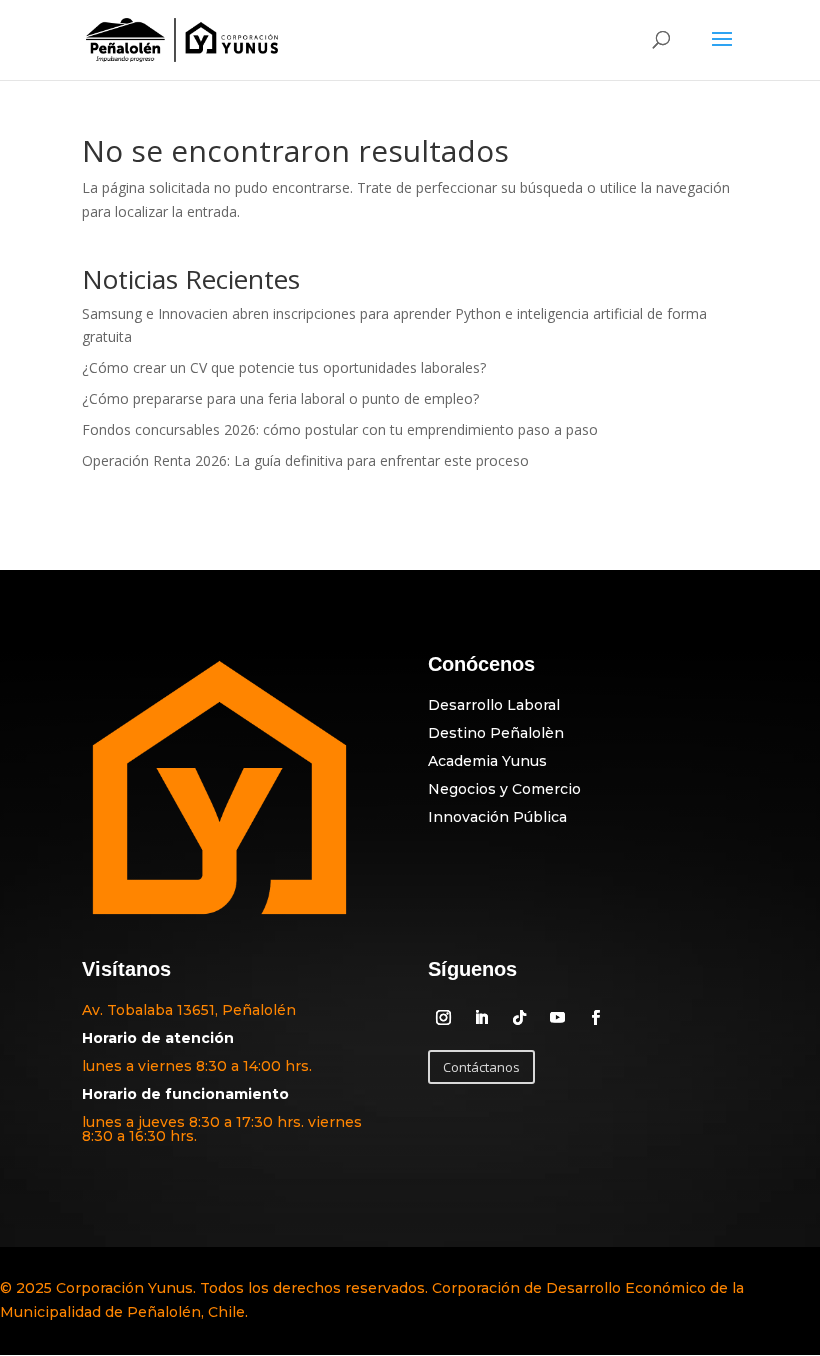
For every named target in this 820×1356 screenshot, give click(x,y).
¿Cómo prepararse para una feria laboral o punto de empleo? (280, 398)
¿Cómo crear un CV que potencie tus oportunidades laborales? (284, 367)
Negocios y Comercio (504, 789)
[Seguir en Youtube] (557, 1018)
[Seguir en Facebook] (595, 1018)
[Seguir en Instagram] (443, 1018)
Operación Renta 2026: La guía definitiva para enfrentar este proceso (305, 460)
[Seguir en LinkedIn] (481, 1018)
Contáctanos (481, 1067)
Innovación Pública (497, 817)
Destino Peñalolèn (496, 733)
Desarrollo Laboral (494, 705)
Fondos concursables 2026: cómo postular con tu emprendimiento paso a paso (340, 429)
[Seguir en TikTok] (519, 1018)
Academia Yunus (487, 761)
